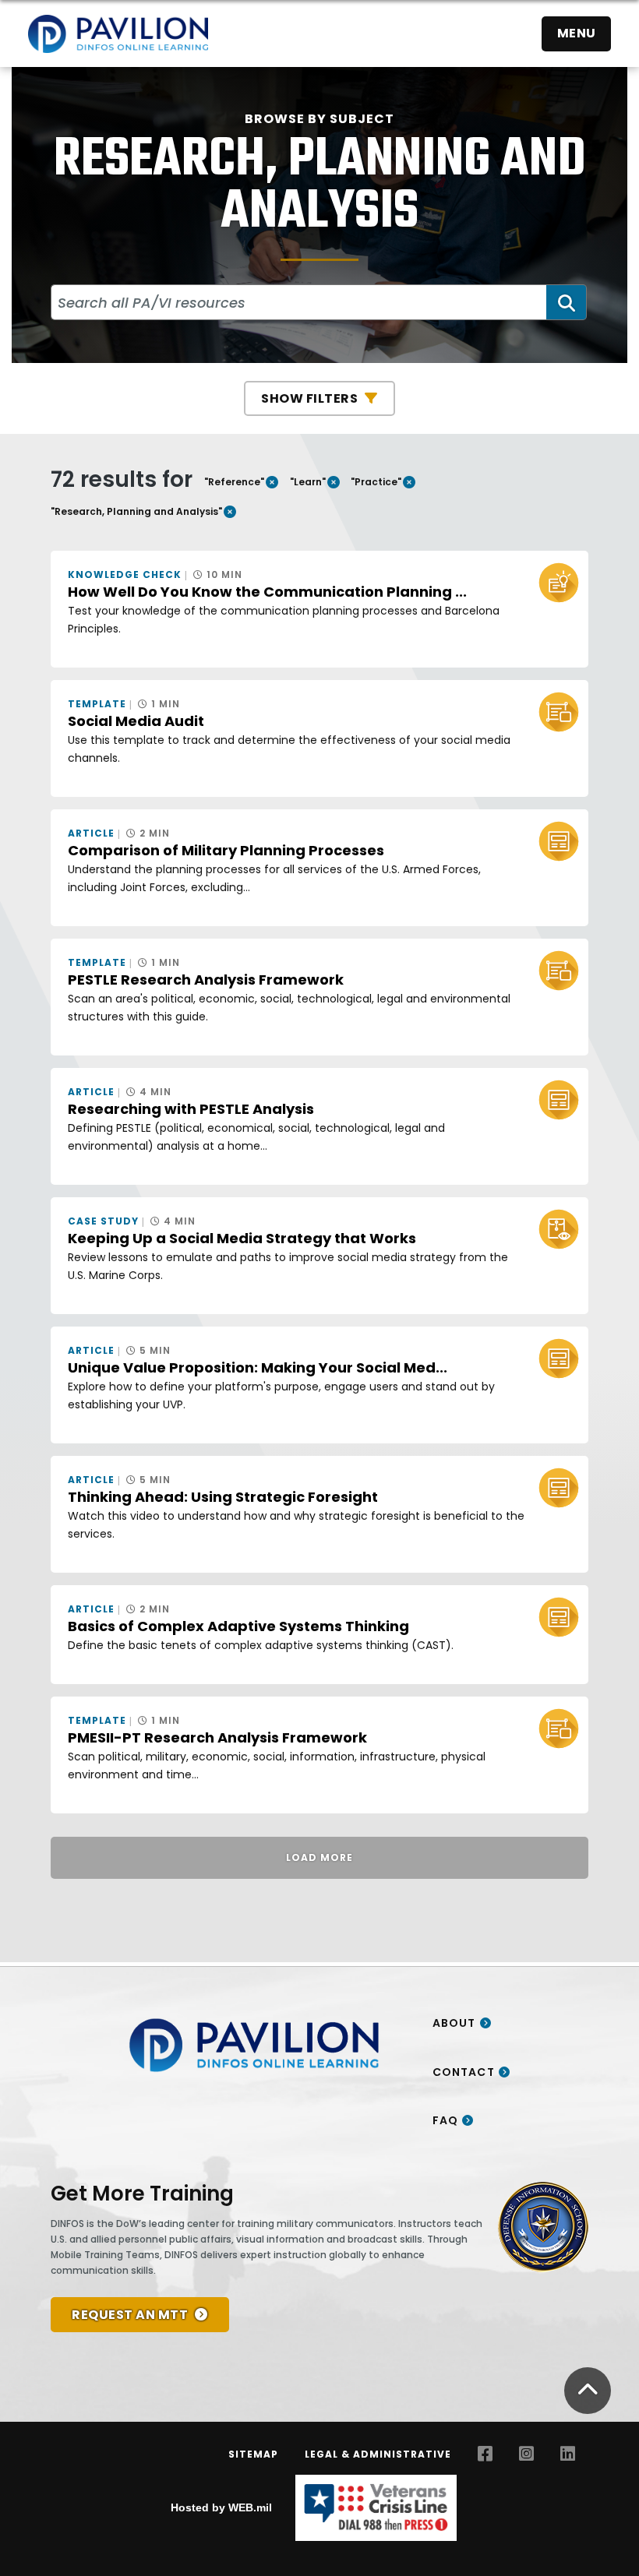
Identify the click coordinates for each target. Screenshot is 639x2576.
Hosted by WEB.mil (221, 2507)
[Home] (118, 33)
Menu (577, 33)
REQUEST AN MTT (130, 2315)
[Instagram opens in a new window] (526, 2454)
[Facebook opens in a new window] (485, 2454)
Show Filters (309, 398)
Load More (319, 1857)
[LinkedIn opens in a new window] (568, 2454)
